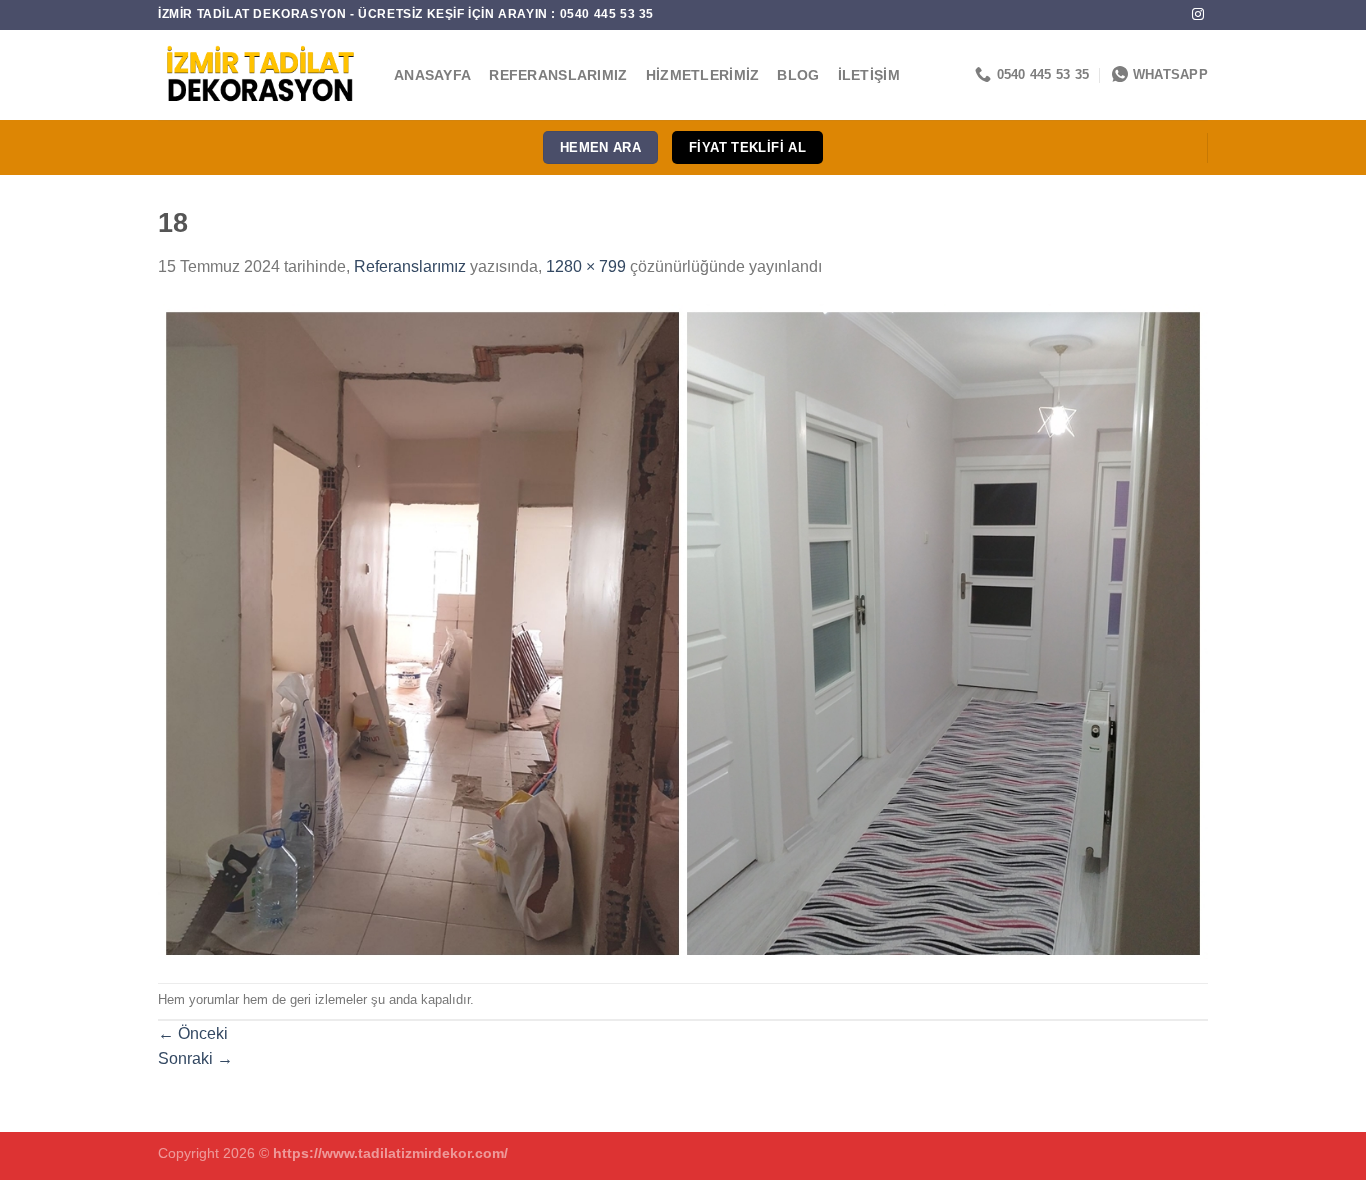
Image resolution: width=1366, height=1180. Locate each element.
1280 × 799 (586, 266)
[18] (683, 630)
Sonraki (195, 1058)
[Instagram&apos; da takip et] (1198, 15)
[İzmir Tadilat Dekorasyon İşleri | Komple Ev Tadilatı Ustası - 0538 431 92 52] (261, 75)
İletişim (869, 75)
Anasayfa (432, 75)
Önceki (193, 1033)
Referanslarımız (558, 75)
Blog (798, 75)
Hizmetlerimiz (703, 75)
